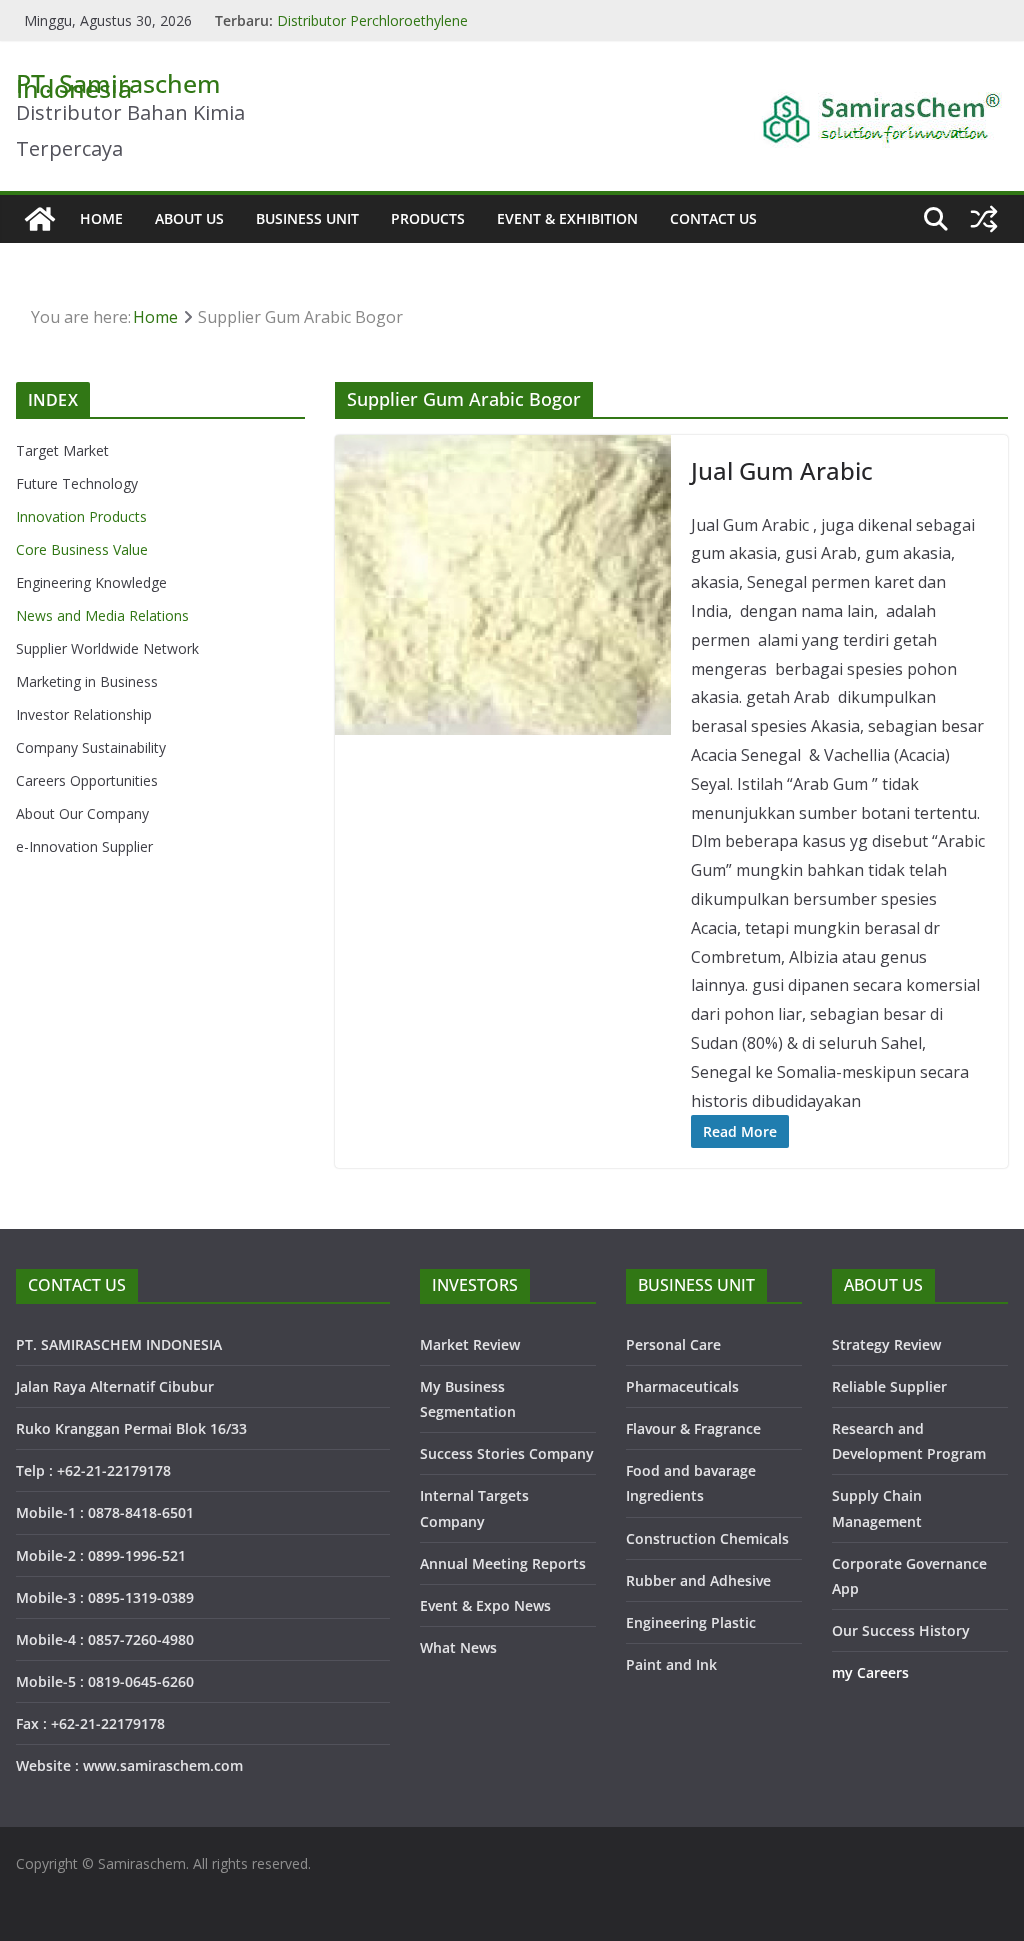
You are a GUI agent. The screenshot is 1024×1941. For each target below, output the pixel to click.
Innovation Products (81, 516)
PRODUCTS (428, 218)
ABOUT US (189, 218)
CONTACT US (713, 218)
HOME (101, 218)
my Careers (870, 1672)
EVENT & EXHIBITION (567, 218)
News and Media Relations (102, 615)
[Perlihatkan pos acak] (984, 219)
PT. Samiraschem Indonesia (118, 85)
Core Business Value (82, 549)
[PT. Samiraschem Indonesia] (40, 219)
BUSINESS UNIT (307, 218)
